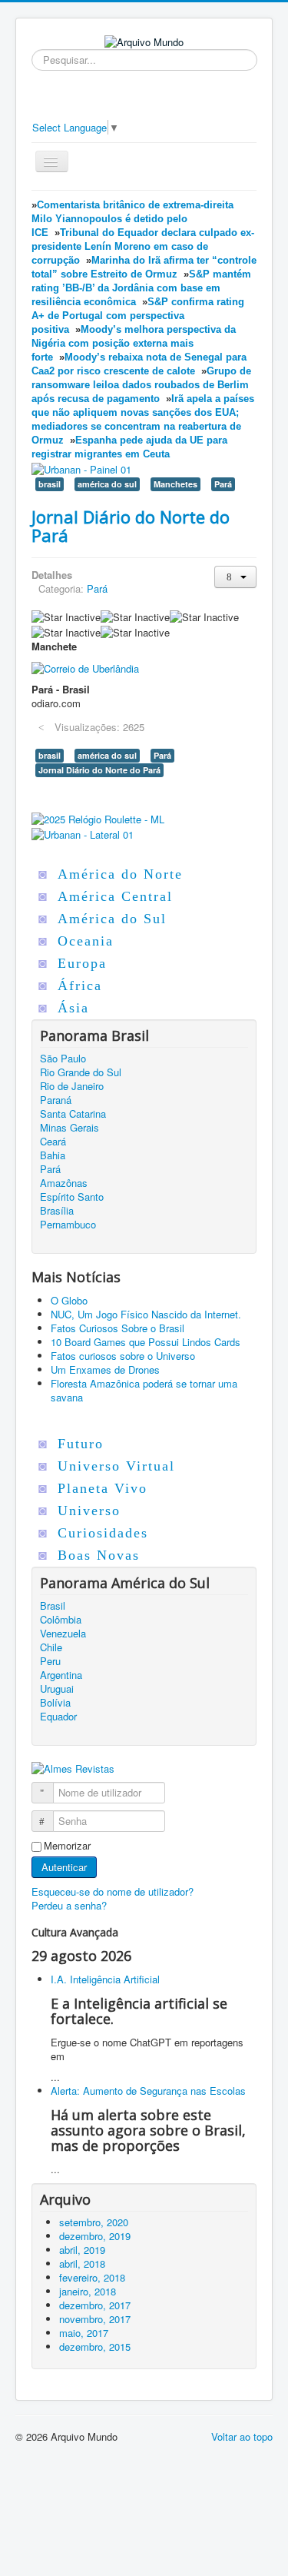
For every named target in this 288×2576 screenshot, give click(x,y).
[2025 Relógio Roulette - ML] (98, 818)
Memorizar (67, 1846)
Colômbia (61, 1620)
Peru (50, 1661)
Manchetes (175, 484)
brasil (50, 484)
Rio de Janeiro (72, 1086)
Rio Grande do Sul (81, 1072)
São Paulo (63, 1059)
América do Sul (112, 919)
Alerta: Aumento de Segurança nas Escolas (148, 2091)
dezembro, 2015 (95, 2347)
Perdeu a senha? (69, 1905)
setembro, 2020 (94, 2222)
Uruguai (57, 1689)
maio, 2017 (84, 2333)
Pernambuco (68, 1225)
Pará (223, 484)
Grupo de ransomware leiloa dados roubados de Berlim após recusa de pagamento (141, 385)
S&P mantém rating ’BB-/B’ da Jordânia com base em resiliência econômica (141, 288)
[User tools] (235, 577)
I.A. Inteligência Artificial (105, 1979)
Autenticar (64, 1867)
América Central (115, 896)
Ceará (53, 1142)
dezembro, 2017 (95, 2305)
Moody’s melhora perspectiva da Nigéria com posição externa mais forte (134, 343)
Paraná (56, 1100)
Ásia (73, 1008)
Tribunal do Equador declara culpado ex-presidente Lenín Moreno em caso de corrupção (143, 246)
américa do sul (107, 484)
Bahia (53, 1155)
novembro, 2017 (95, 2319)
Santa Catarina (73, 1114)
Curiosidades (103, 1533)
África (80, 986)
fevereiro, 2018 (92, 2277)
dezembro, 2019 (95, 2236)
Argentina (61, 1675)
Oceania (86, 941)
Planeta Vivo (103, 1488)
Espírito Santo (72, 1197)
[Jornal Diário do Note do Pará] (85, 667)
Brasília (57, 1211)
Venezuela (63, 1634)
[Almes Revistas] (73, 1768)
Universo (89, 1511)
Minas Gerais (70, 1128)
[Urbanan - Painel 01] (81, 468)
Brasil (53, 1606)
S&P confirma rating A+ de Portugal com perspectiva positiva (138, 316)
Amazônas (64, 1183)
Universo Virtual (116, 1466)
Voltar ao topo (242, 2436)
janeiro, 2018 (88, 2291)
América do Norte (120, 874)
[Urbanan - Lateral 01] (83, 833)
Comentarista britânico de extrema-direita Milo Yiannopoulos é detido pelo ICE (132, 219)
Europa (82, 963)
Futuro (81, 1444)
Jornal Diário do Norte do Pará (131, 526)
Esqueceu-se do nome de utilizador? (113, 1891)
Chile (51, 1647)
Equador (58, 1717)
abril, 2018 (82, 2264)
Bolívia (55, 1703)
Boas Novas (99, 1555)
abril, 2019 (82, 2250)
